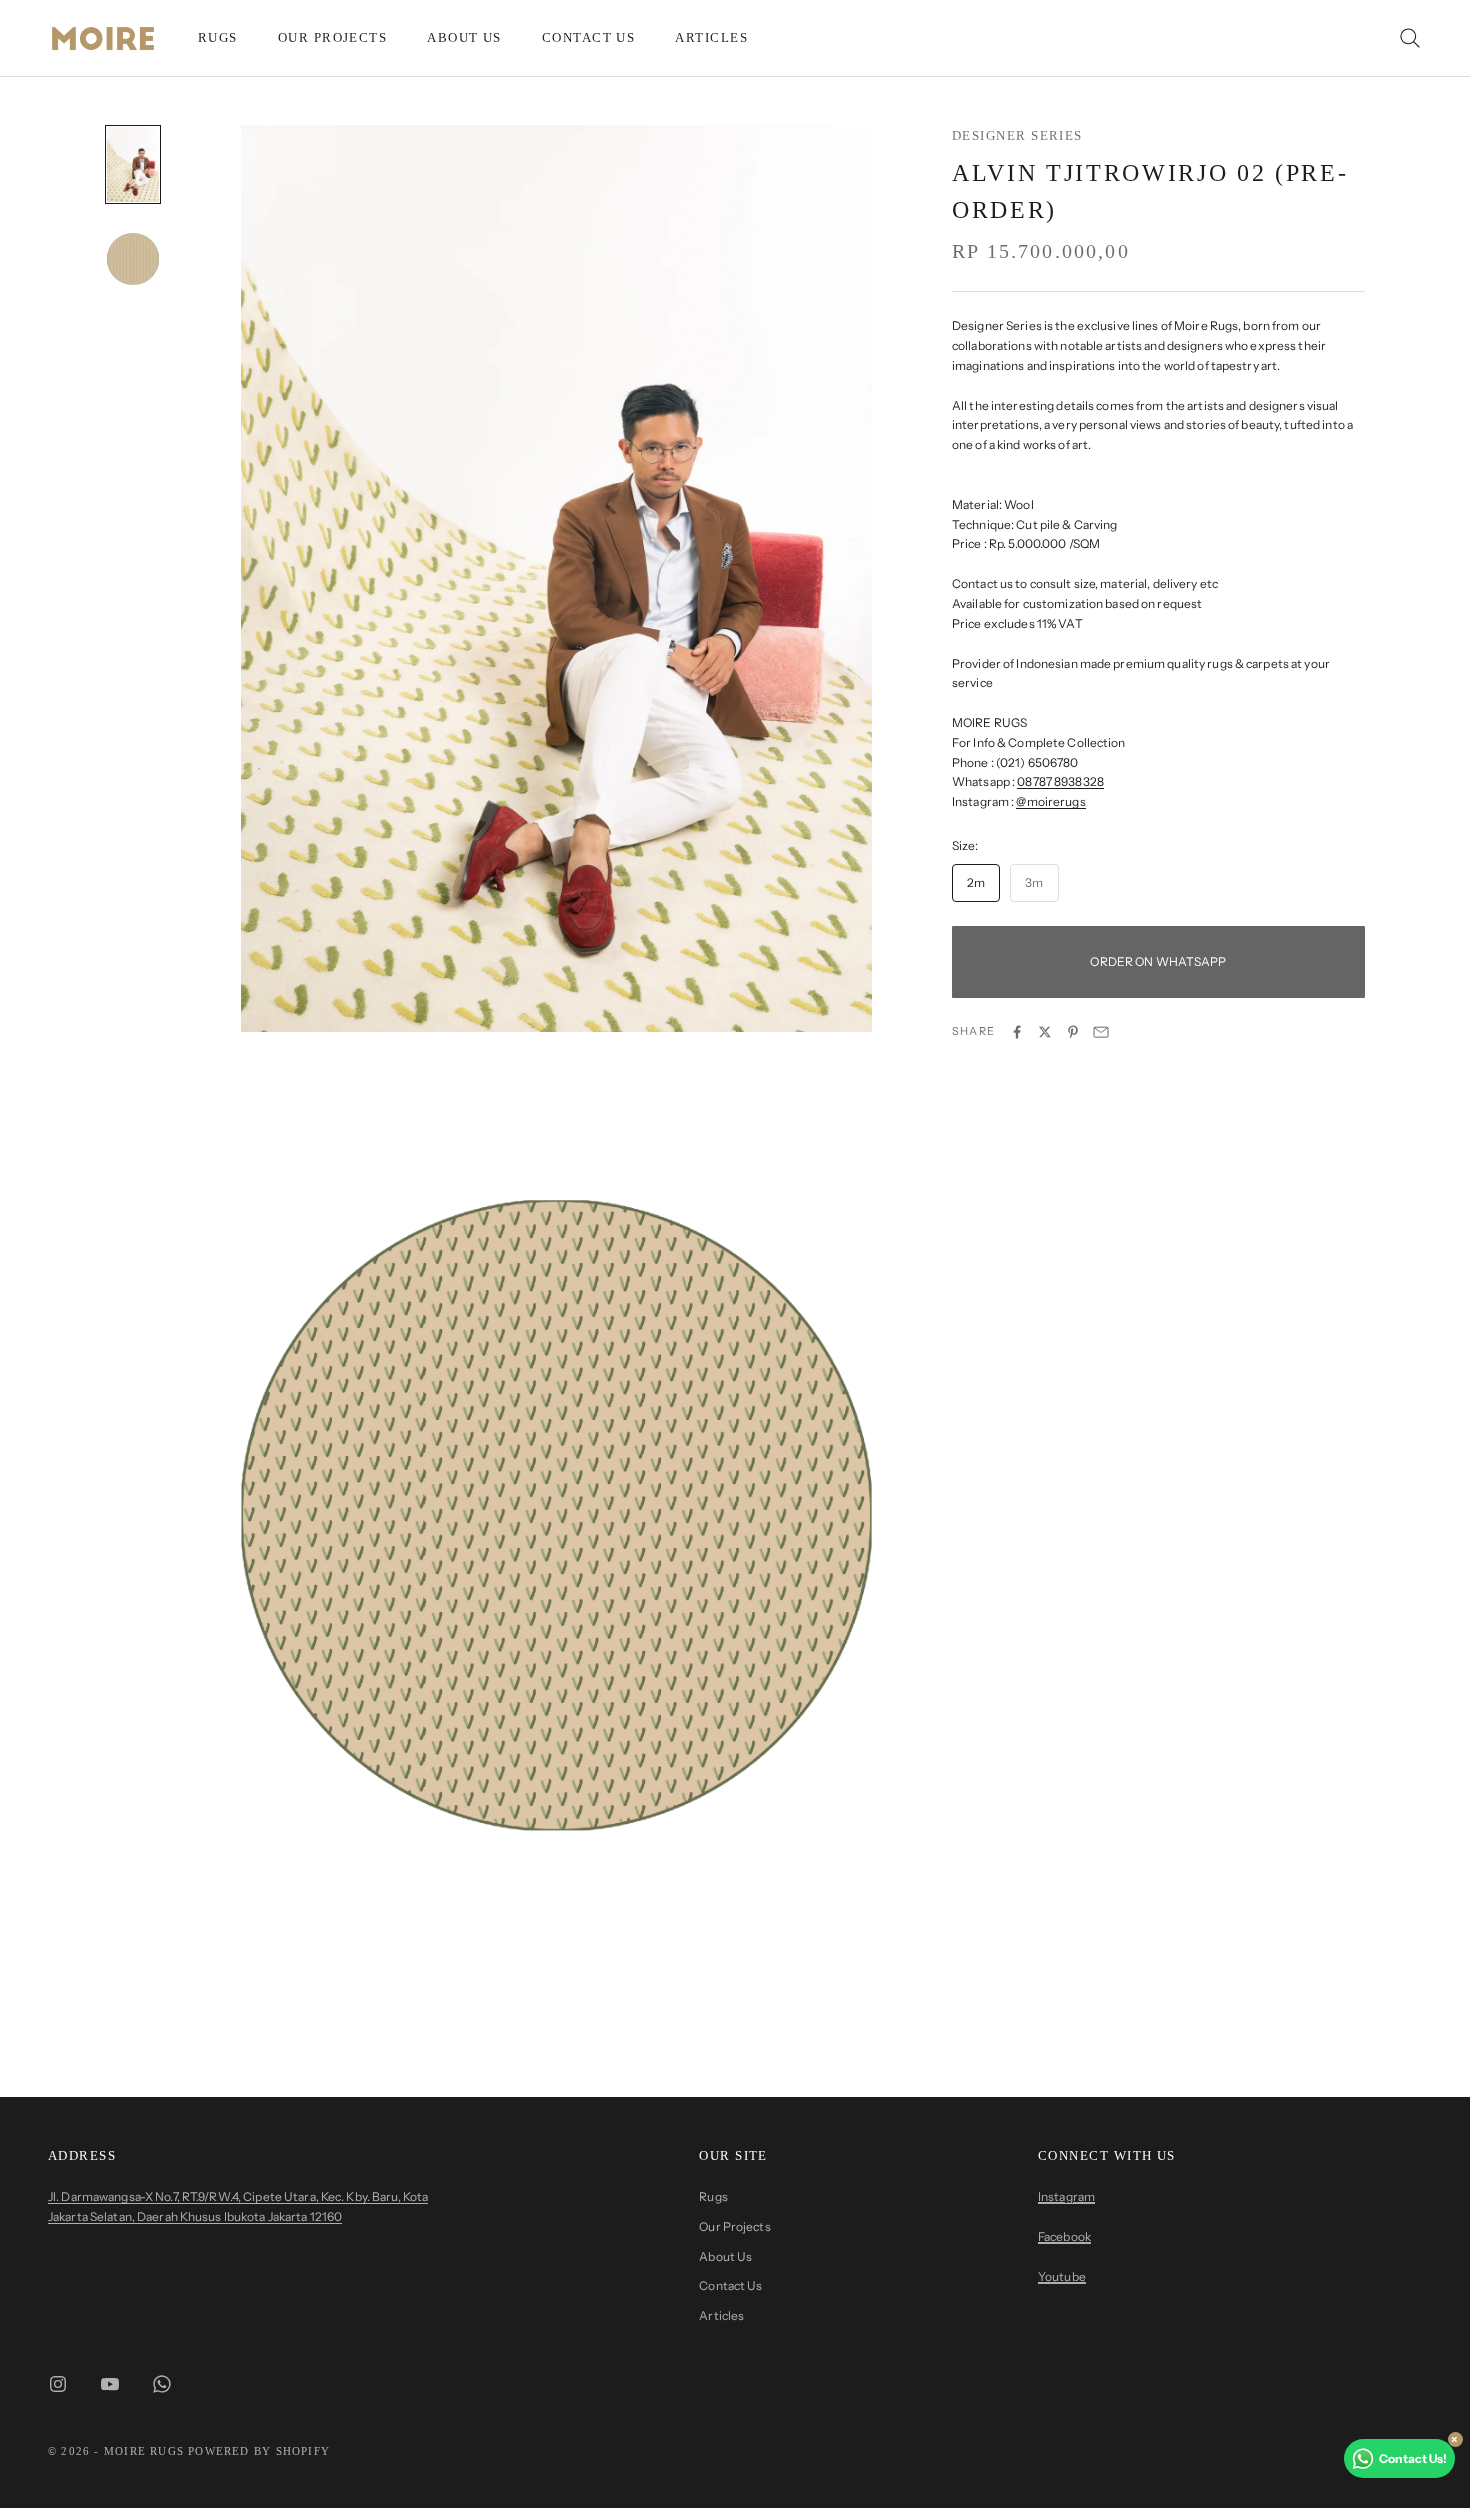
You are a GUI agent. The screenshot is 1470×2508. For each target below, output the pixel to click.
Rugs (218, 37)
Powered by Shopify (259, 2451)
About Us (464, 37)
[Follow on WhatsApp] (162, 2384)
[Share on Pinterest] (1073, 1032)
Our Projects (332, 37)
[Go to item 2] (133, 259)
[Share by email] (1101, 1032)
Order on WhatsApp (1158, 961)
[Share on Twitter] (1045, 1032)
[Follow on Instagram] (58, 2384)
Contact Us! (1413, 2458)
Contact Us (589, 37)
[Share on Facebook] (1017, 1032)
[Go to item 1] (133, 164)
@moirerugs (1050, 801)
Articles (711, 37)
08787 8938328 (1060, 782)
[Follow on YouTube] (110, 2384)
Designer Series (1017, 135)
